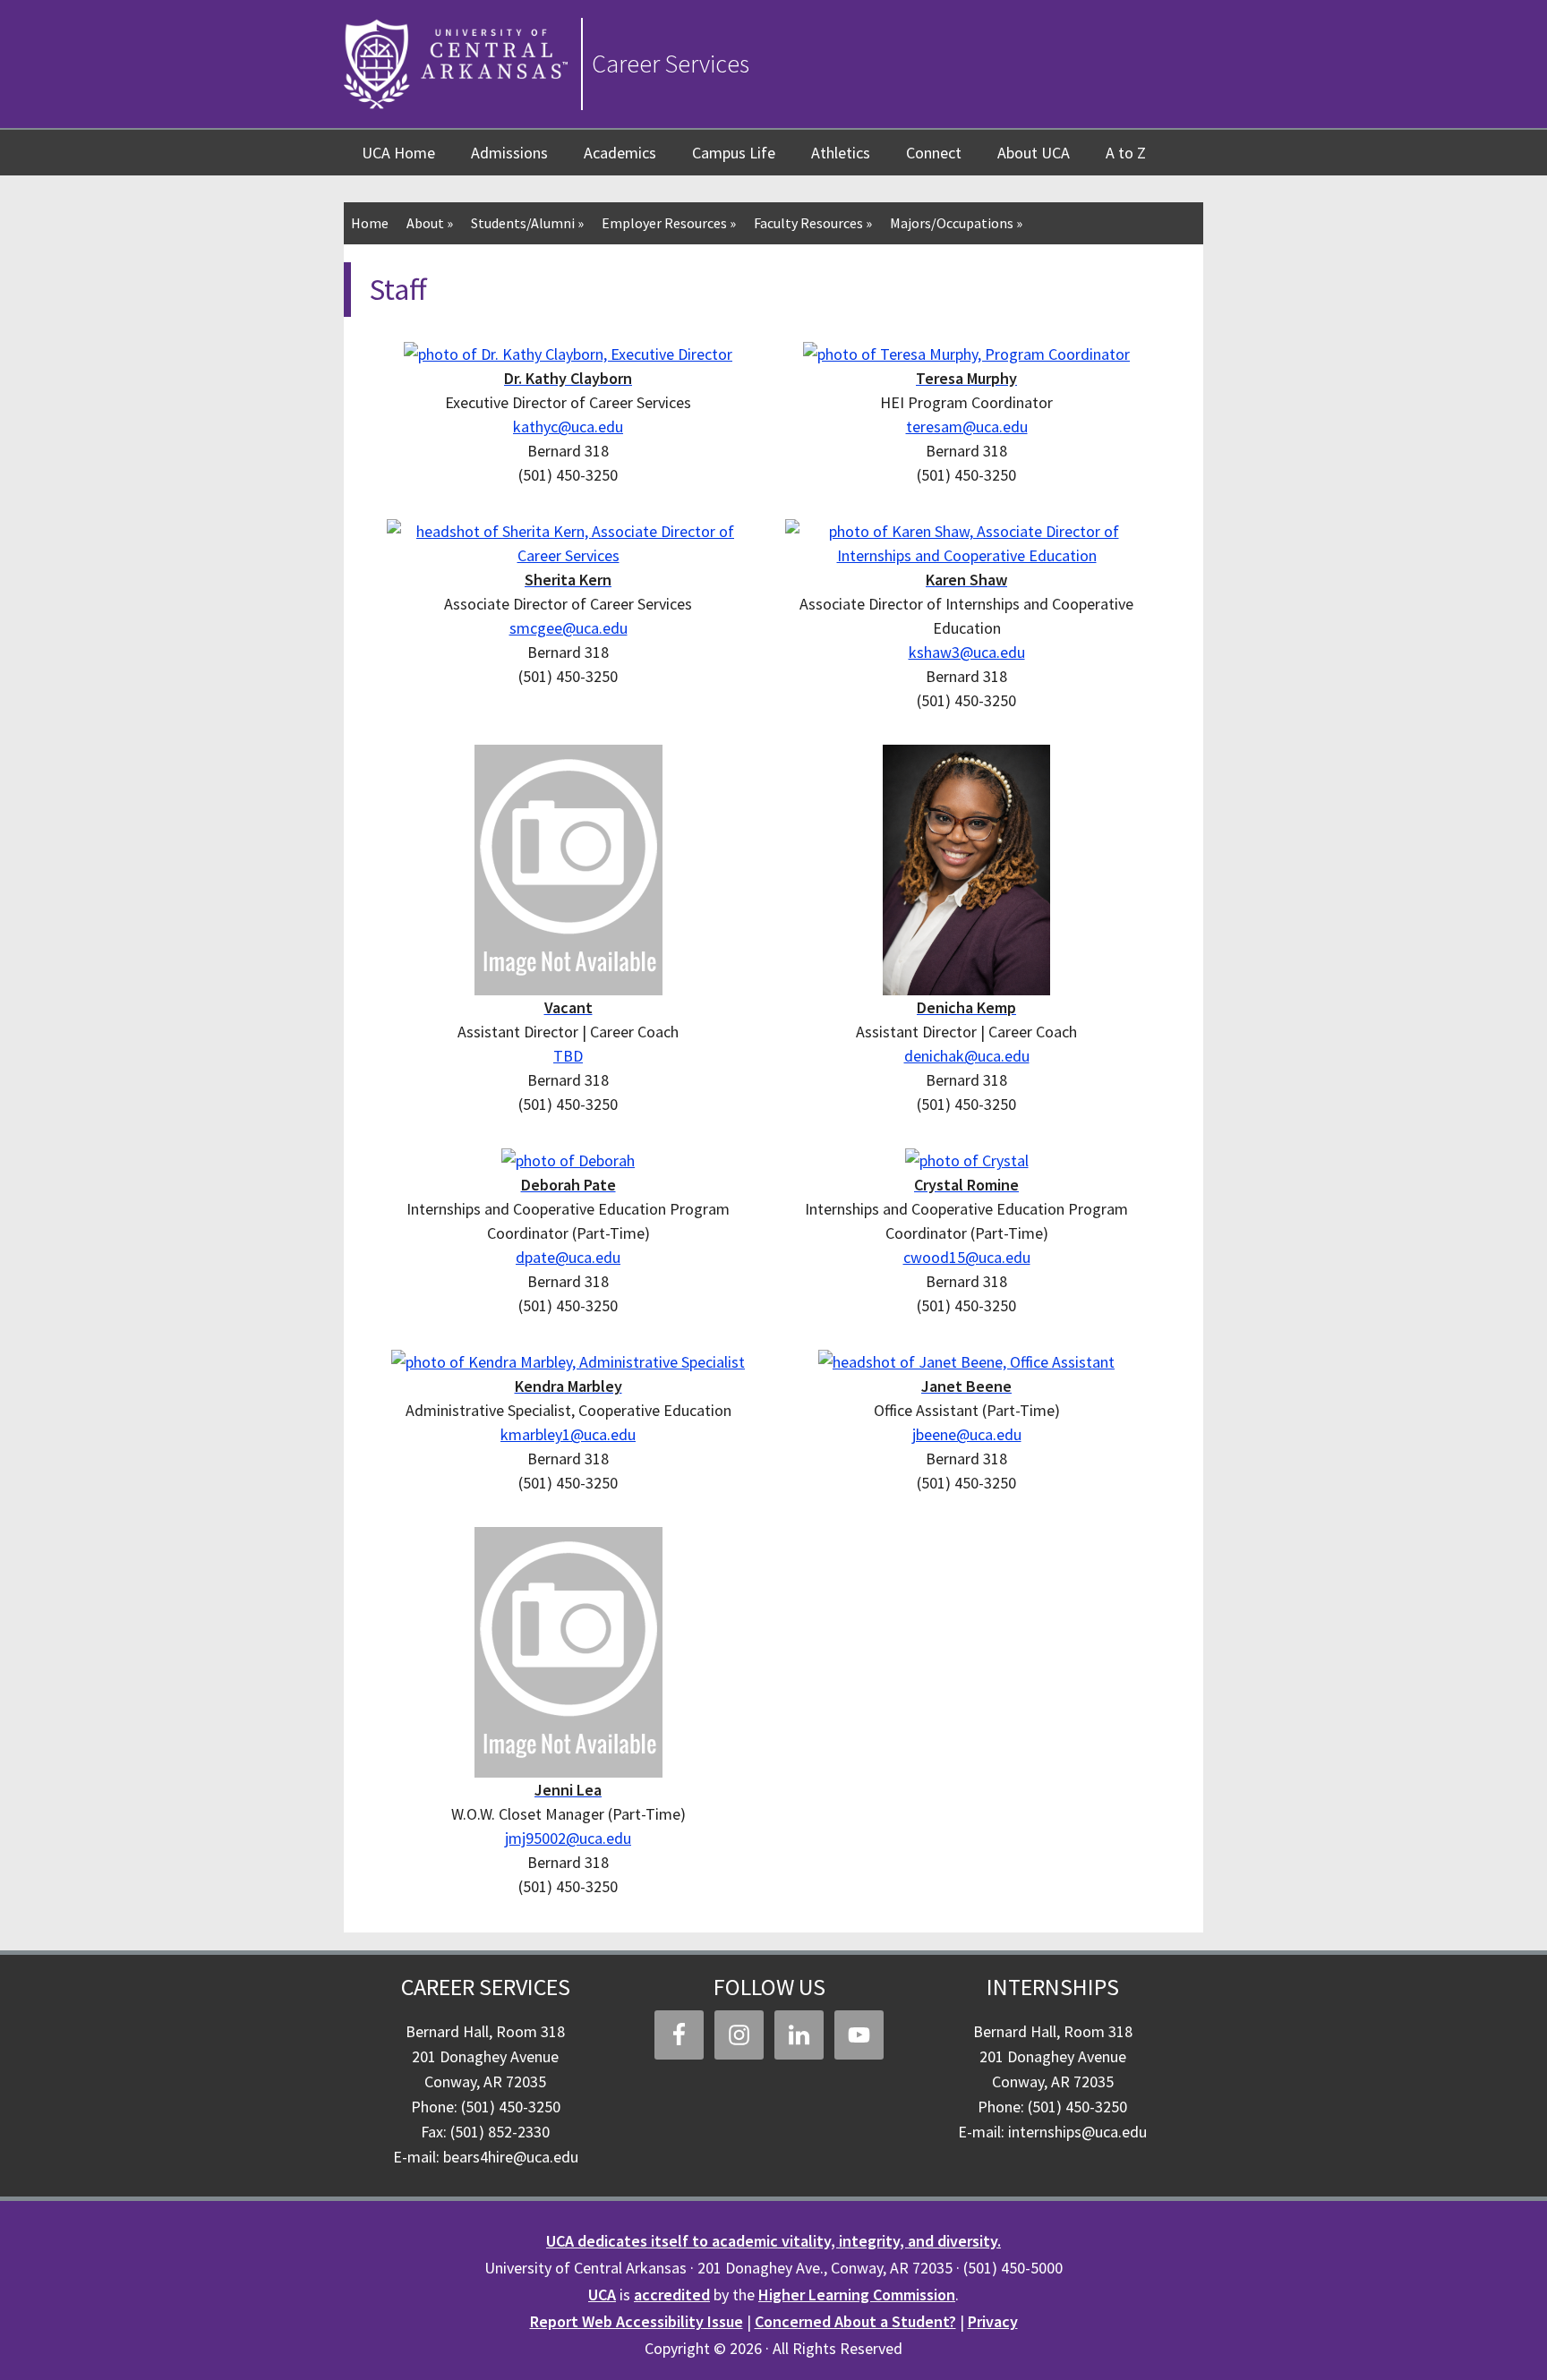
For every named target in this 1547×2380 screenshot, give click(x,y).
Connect (934, 153)
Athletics (841, 153)
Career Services (671, 64)
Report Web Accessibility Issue (637, 2321)
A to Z (1126, 153)
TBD (568, 1056)
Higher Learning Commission (857, 2295)
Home (370, 223)
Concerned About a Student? (855, 2321)
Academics (620, 153)
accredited (672, 2295)
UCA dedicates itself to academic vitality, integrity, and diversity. (773, 2241)
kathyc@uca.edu (568, 427)
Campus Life (734, 153)
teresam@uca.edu (967, 427)
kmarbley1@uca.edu (568, 1434)
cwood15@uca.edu (967, 1257)
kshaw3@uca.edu (967, 652)
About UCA (1034, 153)
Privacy (993, 2321)
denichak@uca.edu (967, 1056)
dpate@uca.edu (568, 1257)
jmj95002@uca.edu (568, 1838)
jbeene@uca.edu (967, 1434)
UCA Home (398, 153)
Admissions (509, 153)
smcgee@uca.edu (568, 628)
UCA (602, 2295)
